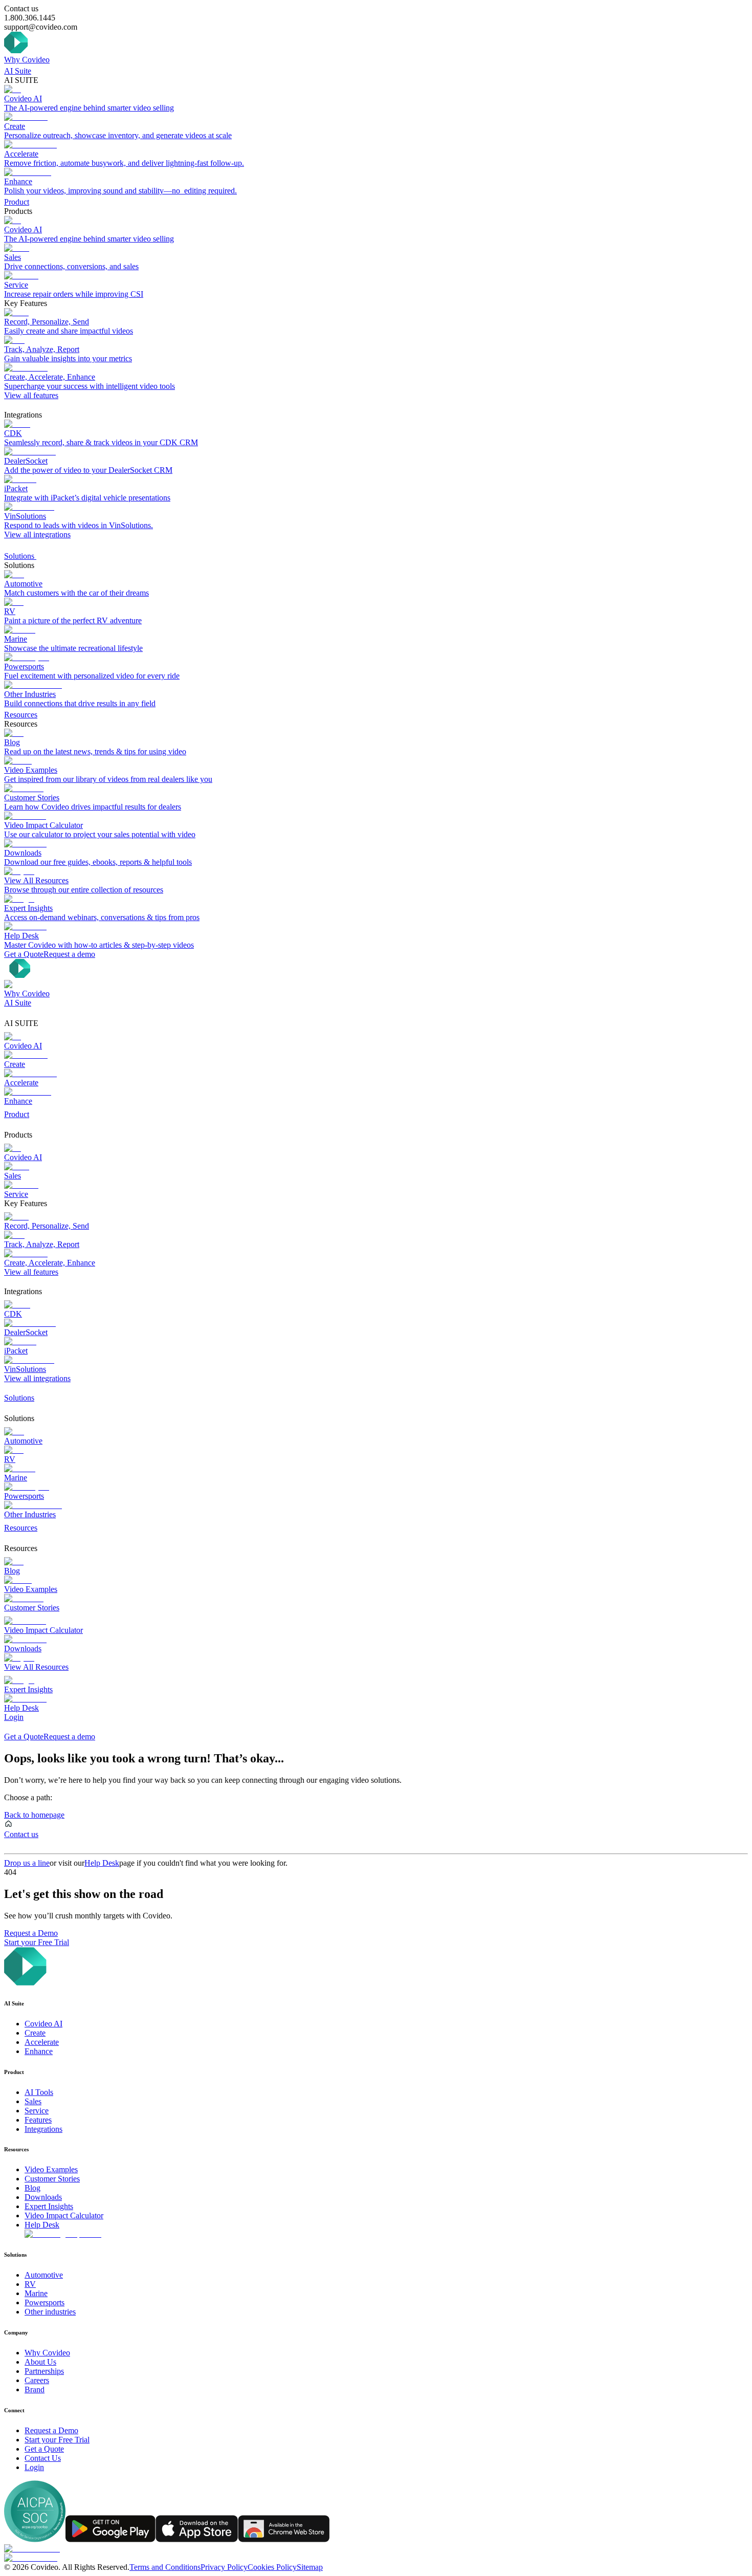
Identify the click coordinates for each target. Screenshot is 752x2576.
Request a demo (69, 954)
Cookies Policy (272, 2567)
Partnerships (44, 2371)
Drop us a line (27, 1863)
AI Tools (39, 2092)
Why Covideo (27, 60)
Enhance (39, 2051)
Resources (21, 715)
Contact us (21, 1834)
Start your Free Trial (37, 1942)
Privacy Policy (224, 2567)
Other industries (50, 2312)
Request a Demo (31, 1933)
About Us (40, 2362)
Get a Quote (24, 954)
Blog (32, 2188)
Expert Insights (49, 2206)
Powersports (45, 2302)
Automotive (44, 2275)
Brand (35, 2389)
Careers (37, 2380)
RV (30, 2284)
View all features (31, 395)
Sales (33, 2101)
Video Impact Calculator (64, 2215)
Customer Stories (52, 2179)
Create (35, 2033)
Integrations (43, 2129)
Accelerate (42, 2042)
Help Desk (102, 1863)
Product (17, 202)
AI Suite (18, 71)
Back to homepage (34, 1815)
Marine (36, 2293)
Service (37, 2111)
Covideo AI (43, 2024)
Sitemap (310, 2567)
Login (14, 1717)
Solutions (20, 556)
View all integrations (37, 534)
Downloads (43, 2197)
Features (38, 2120)
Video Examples (51, 2169)
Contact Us (43, 2458)
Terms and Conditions (165, 2567)
